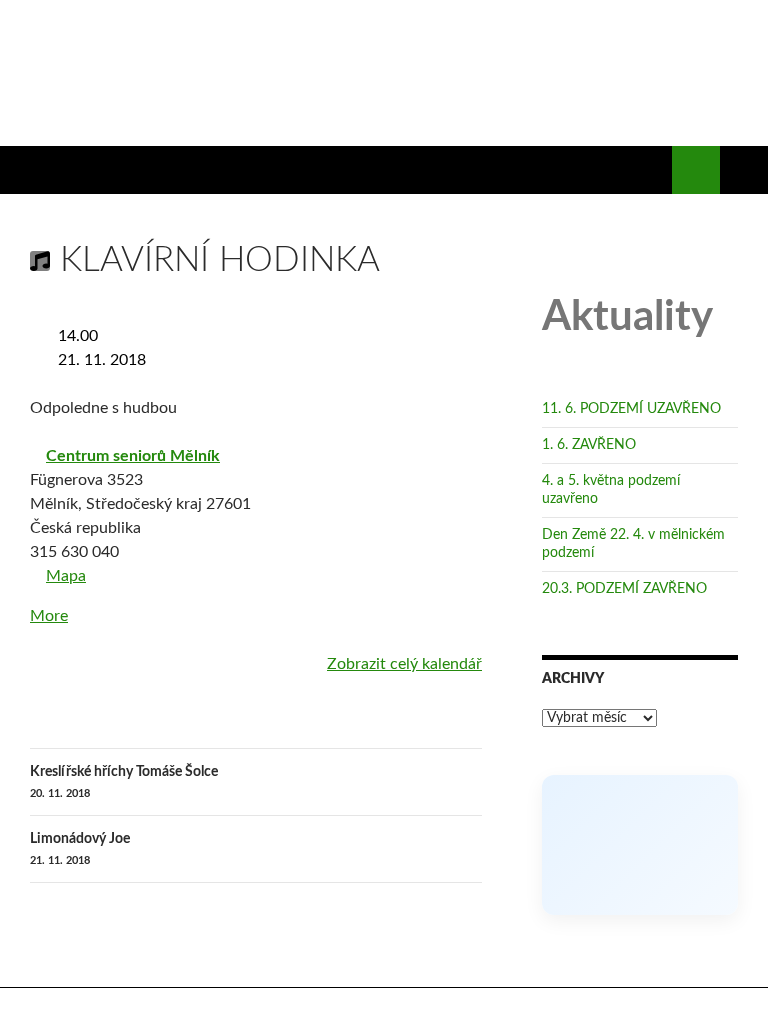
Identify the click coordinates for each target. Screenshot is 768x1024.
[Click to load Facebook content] (640, 893)
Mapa (60, 578)
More (49, 616)
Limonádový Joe (80, 849)
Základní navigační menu (744, 170)
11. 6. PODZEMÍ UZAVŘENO (631, 457)
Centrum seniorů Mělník (137, 456)
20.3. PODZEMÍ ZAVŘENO (624, 637)
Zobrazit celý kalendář (404, 664)
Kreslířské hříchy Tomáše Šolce (124, 782)
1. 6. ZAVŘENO (589, 493)
